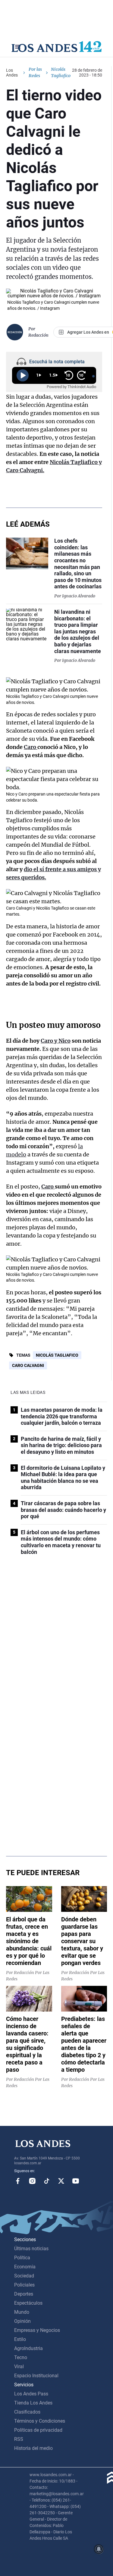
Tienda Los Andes (33, 2403)
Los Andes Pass (31, 2394)
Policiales (24, 2285)
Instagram (32, 2181)
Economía (25, 2267)
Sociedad (24, 2276)
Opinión (22, 2321)
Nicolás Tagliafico (57, 1355)
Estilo (20, 2339)
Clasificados (27, 2412)
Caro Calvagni (28, 1365)
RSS (19, 2439)
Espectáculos (28, 2303)
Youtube (76, 2181)
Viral (19, 2367)
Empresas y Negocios (37, 2330)
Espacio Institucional (36, 2376)
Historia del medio (33, 2448)
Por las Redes (35, 72)
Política (22, 2258)
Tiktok (47, 2181)
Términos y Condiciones (40, 2421)
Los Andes (12, 73)
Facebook (18, 2181)
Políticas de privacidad (38, 2430)
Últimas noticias (31, 2249)
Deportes (24, 2294)
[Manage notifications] (99, 2549)
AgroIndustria (28, 2348)
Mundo (22, 2312)
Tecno (21, 2357)
